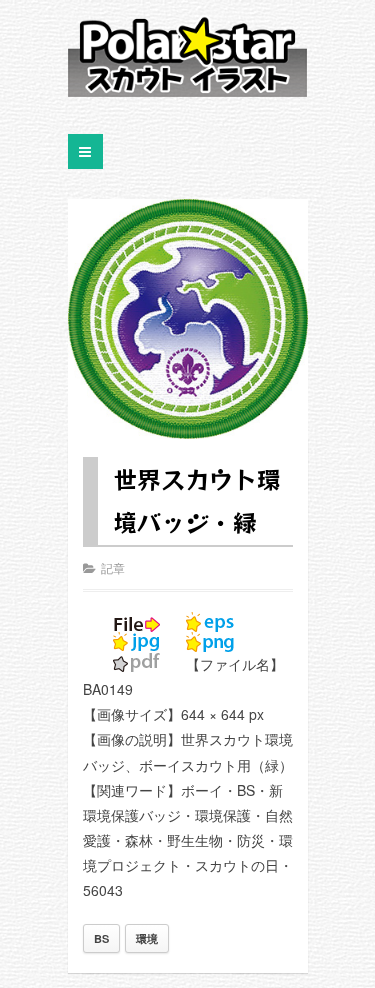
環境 (147, 938)
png (210, 642)
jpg (137, 642)
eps (210, 622)
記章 (113, 567)
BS (101, 938)
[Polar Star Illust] (188, 56)
